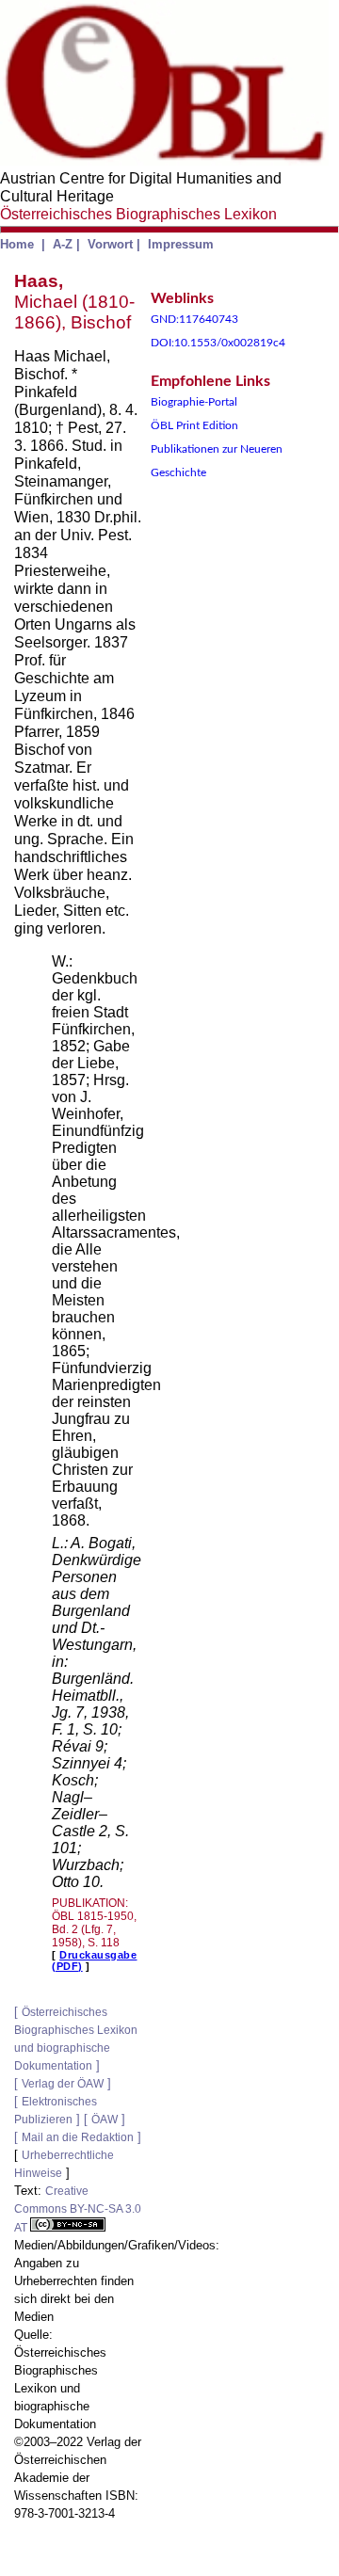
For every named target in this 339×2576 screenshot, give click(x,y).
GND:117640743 (194, 319)
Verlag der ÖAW (63, 2084)
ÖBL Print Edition (194, 425)
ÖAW (105, 2120)
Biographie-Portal (194, 402)
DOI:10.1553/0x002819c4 (218, 343)
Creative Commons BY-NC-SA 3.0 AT (78, 2209)
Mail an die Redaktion (78, 2137)
